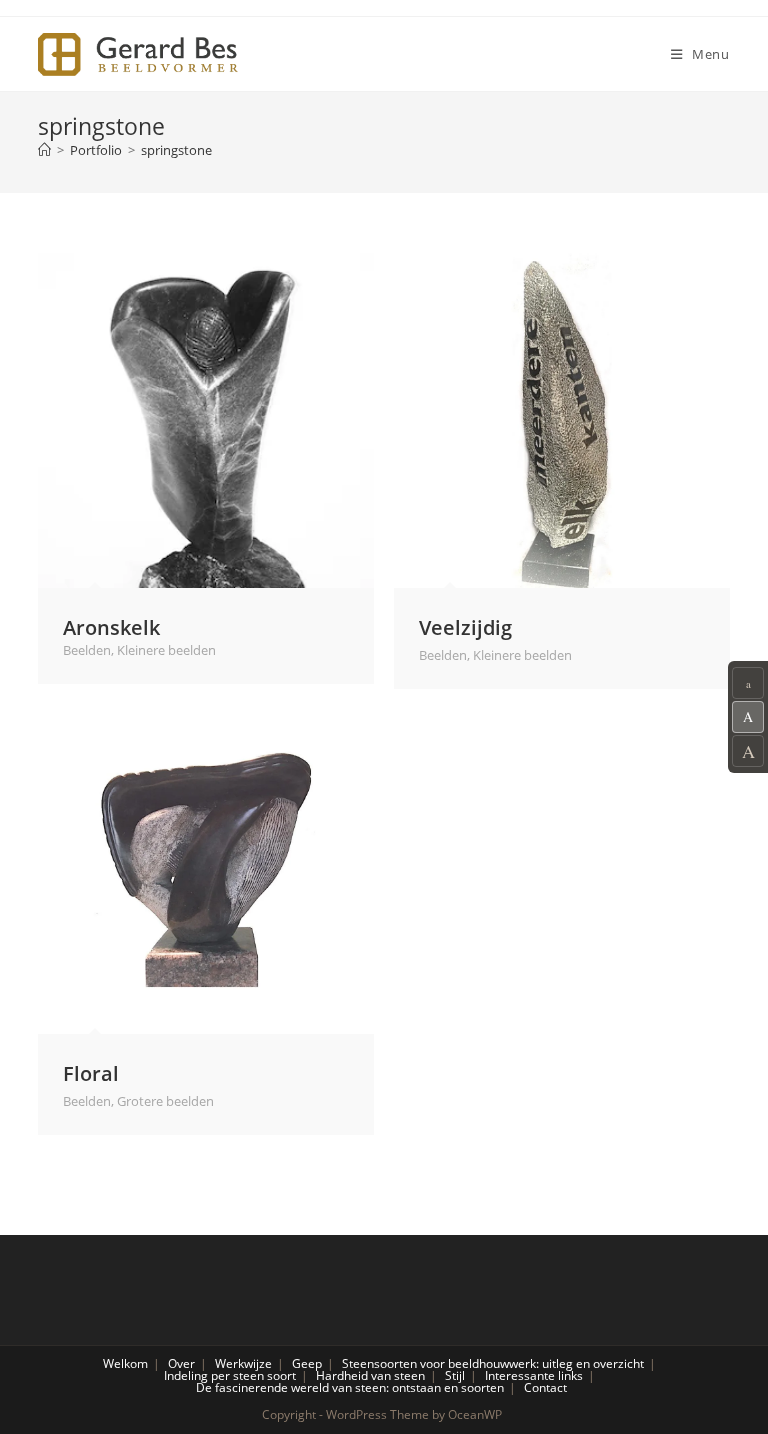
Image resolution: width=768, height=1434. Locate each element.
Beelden (87, 650)
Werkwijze (243, 1363)
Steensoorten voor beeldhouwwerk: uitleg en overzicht (493, 1363)
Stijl (455, 1375)
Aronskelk (111, 627)
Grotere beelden (165, 1101)
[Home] (44, 150)
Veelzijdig (465, 627)
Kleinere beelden (166, 650)
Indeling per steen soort (230, 1375)
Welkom (125, 1363)
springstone (176, 150)
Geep (307, 1363)
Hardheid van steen (370, 1375)
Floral (91, 1073)
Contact (545, 1387)
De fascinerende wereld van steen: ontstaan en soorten (350, 1387)
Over (181, 1363)
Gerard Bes (138, 54)
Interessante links (534, 1375)
